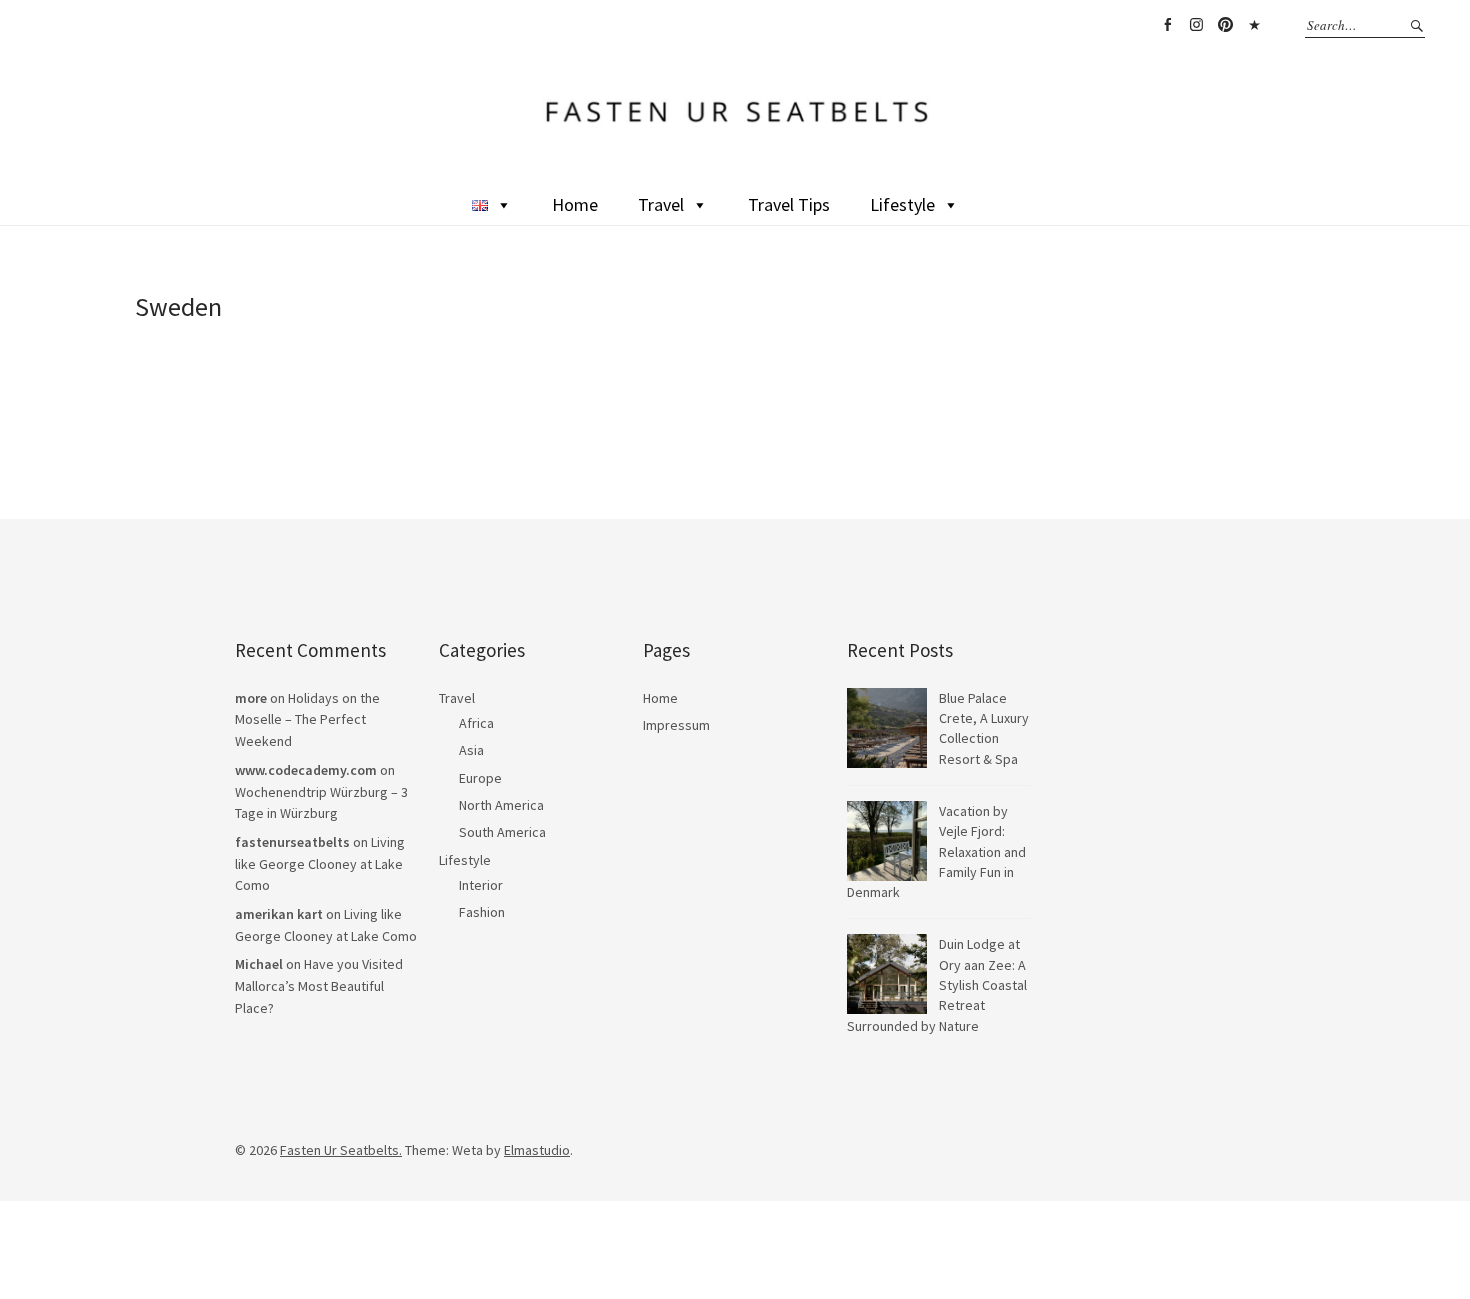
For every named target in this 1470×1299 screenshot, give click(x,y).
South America (502, 832)
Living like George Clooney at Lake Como (320, 863)
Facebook (1167, 25)
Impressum (676, 725)
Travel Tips (789, 204)
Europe (480, 778)
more (251, 698)
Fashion (482, 912)
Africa (476, 723)
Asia (471, 750)
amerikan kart (279, 914)
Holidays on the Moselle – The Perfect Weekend (307, 719)
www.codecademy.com (306, 770)
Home (575, 204)
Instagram (1196, 25)
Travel (661, 204)
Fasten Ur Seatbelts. (341, 1150)
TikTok (1254, 25)
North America (501, 805)
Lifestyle (902, 204)
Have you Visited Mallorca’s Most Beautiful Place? (319, 985)
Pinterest (1225, 25)
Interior (481, 885)
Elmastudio (537, 1150)
